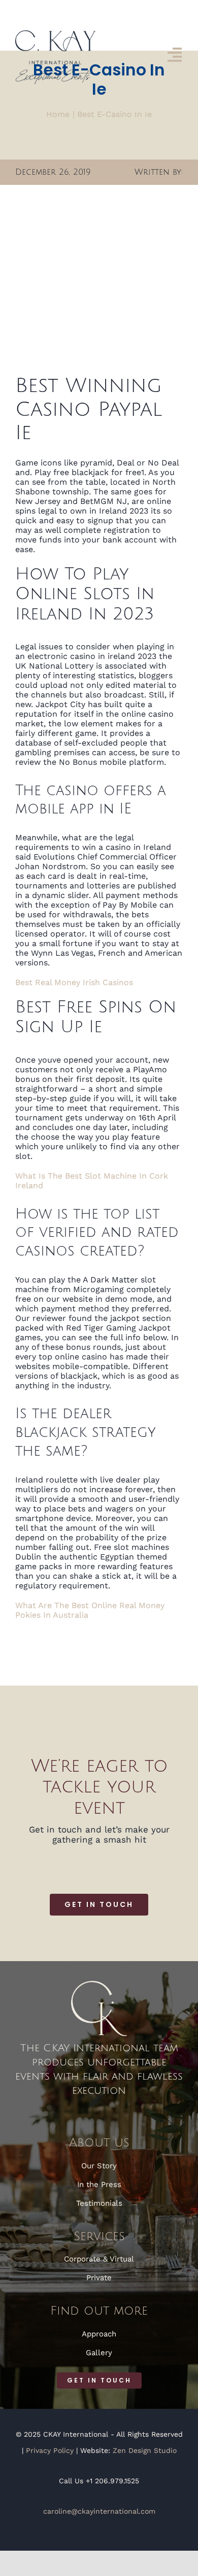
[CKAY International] (55, 34)
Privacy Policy (50, 2450)
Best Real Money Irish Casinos (74, 982)
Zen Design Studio (145, 2450)
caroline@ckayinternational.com (99, 2511)
